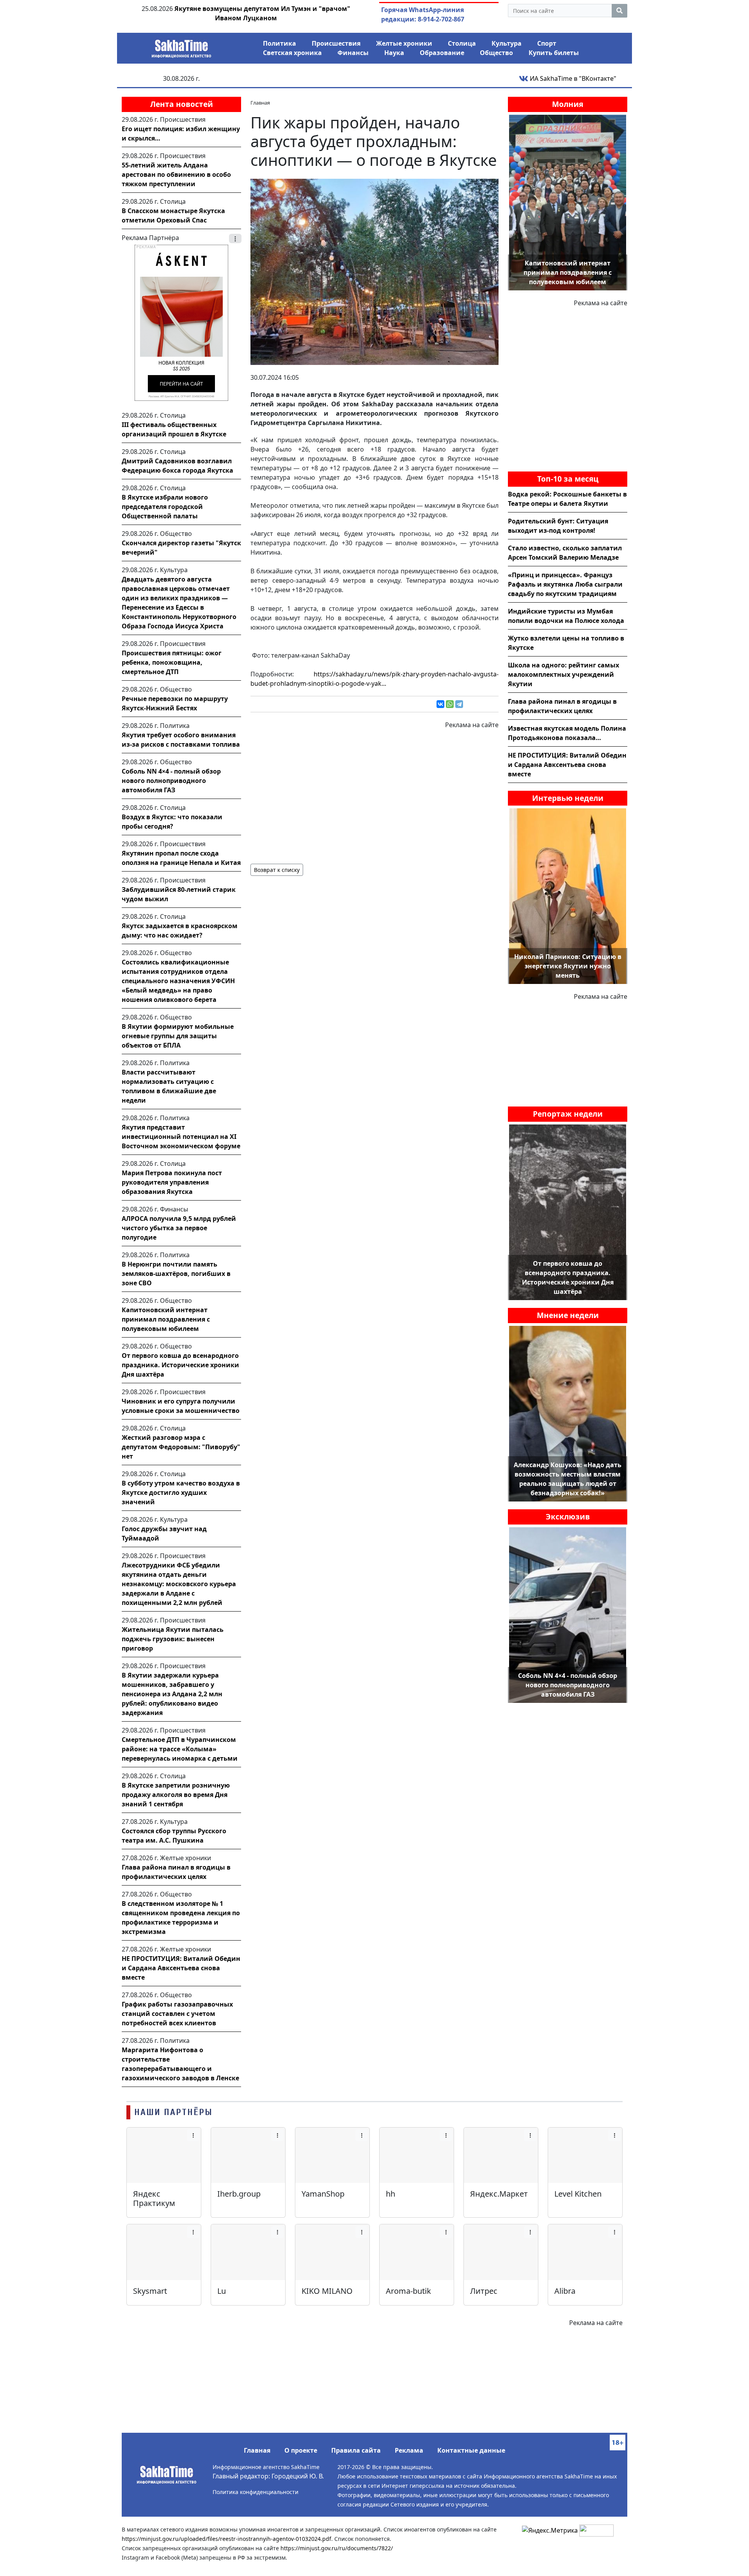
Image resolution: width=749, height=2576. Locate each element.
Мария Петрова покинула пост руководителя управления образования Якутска (172, 1182)
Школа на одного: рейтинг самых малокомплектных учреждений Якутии (564, 674)
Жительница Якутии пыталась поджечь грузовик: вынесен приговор (173, 1639)
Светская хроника (292, 53)
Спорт (547, 43)
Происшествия (336, 43)
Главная (257, 2450)
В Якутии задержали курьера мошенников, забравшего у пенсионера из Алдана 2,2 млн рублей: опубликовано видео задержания (172, 1694)
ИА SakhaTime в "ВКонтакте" (572, 78)
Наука (394, 53)
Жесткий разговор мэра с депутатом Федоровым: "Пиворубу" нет (181, 1447)
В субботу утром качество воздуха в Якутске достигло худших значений (181, 1493)
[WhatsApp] (450, 704)
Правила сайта (356, 2450)
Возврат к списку (277, 870)
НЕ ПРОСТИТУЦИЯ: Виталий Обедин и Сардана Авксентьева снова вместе (181, 1968)
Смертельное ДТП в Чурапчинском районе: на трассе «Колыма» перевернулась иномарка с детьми (180, 1749)
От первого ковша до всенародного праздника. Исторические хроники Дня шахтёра (180, 1365)
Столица (462, 43)
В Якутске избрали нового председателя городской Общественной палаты (165, 507)
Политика (280, 43)
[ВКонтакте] (440, 704)
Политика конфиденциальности (256, 2492)
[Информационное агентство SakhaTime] (181, 46)
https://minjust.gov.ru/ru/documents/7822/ (337, 2548)
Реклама (409, 2450)
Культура (507, 43)
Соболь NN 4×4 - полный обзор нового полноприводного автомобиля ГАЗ (171, 781)
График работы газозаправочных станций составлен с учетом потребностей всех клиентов (177, 2014)
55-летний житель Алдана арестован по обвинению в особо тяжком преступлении (176, 174)
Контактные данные (471, 2450)
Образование (442, 53)
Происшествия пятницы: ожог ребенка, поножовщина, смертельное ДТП (172, 662)
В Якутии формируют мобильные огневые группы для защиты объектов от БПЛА (178, 1036)
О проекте (301, 2450)
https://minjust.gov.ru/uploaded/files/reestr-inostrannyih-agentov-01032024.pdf (226, 2539)
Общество (496, 53)
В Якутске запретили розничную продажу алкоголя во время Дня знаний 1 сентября (176, 1795)
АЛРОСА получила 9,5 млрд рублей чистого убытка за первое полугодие (179, 1228)
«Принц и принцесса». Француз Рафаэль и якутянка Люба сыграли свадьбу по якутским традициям (565, 584)
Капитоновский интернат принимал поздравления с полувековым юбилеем (166, 1319)
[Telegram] (459, 704)
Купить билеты (554, 53)
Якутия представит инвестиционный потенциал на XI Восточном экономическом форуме (181, 1137)
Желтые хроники (404, 43)
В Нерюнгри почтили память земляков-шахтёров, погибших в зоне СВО (176, 1274)
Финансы (353, 53)
